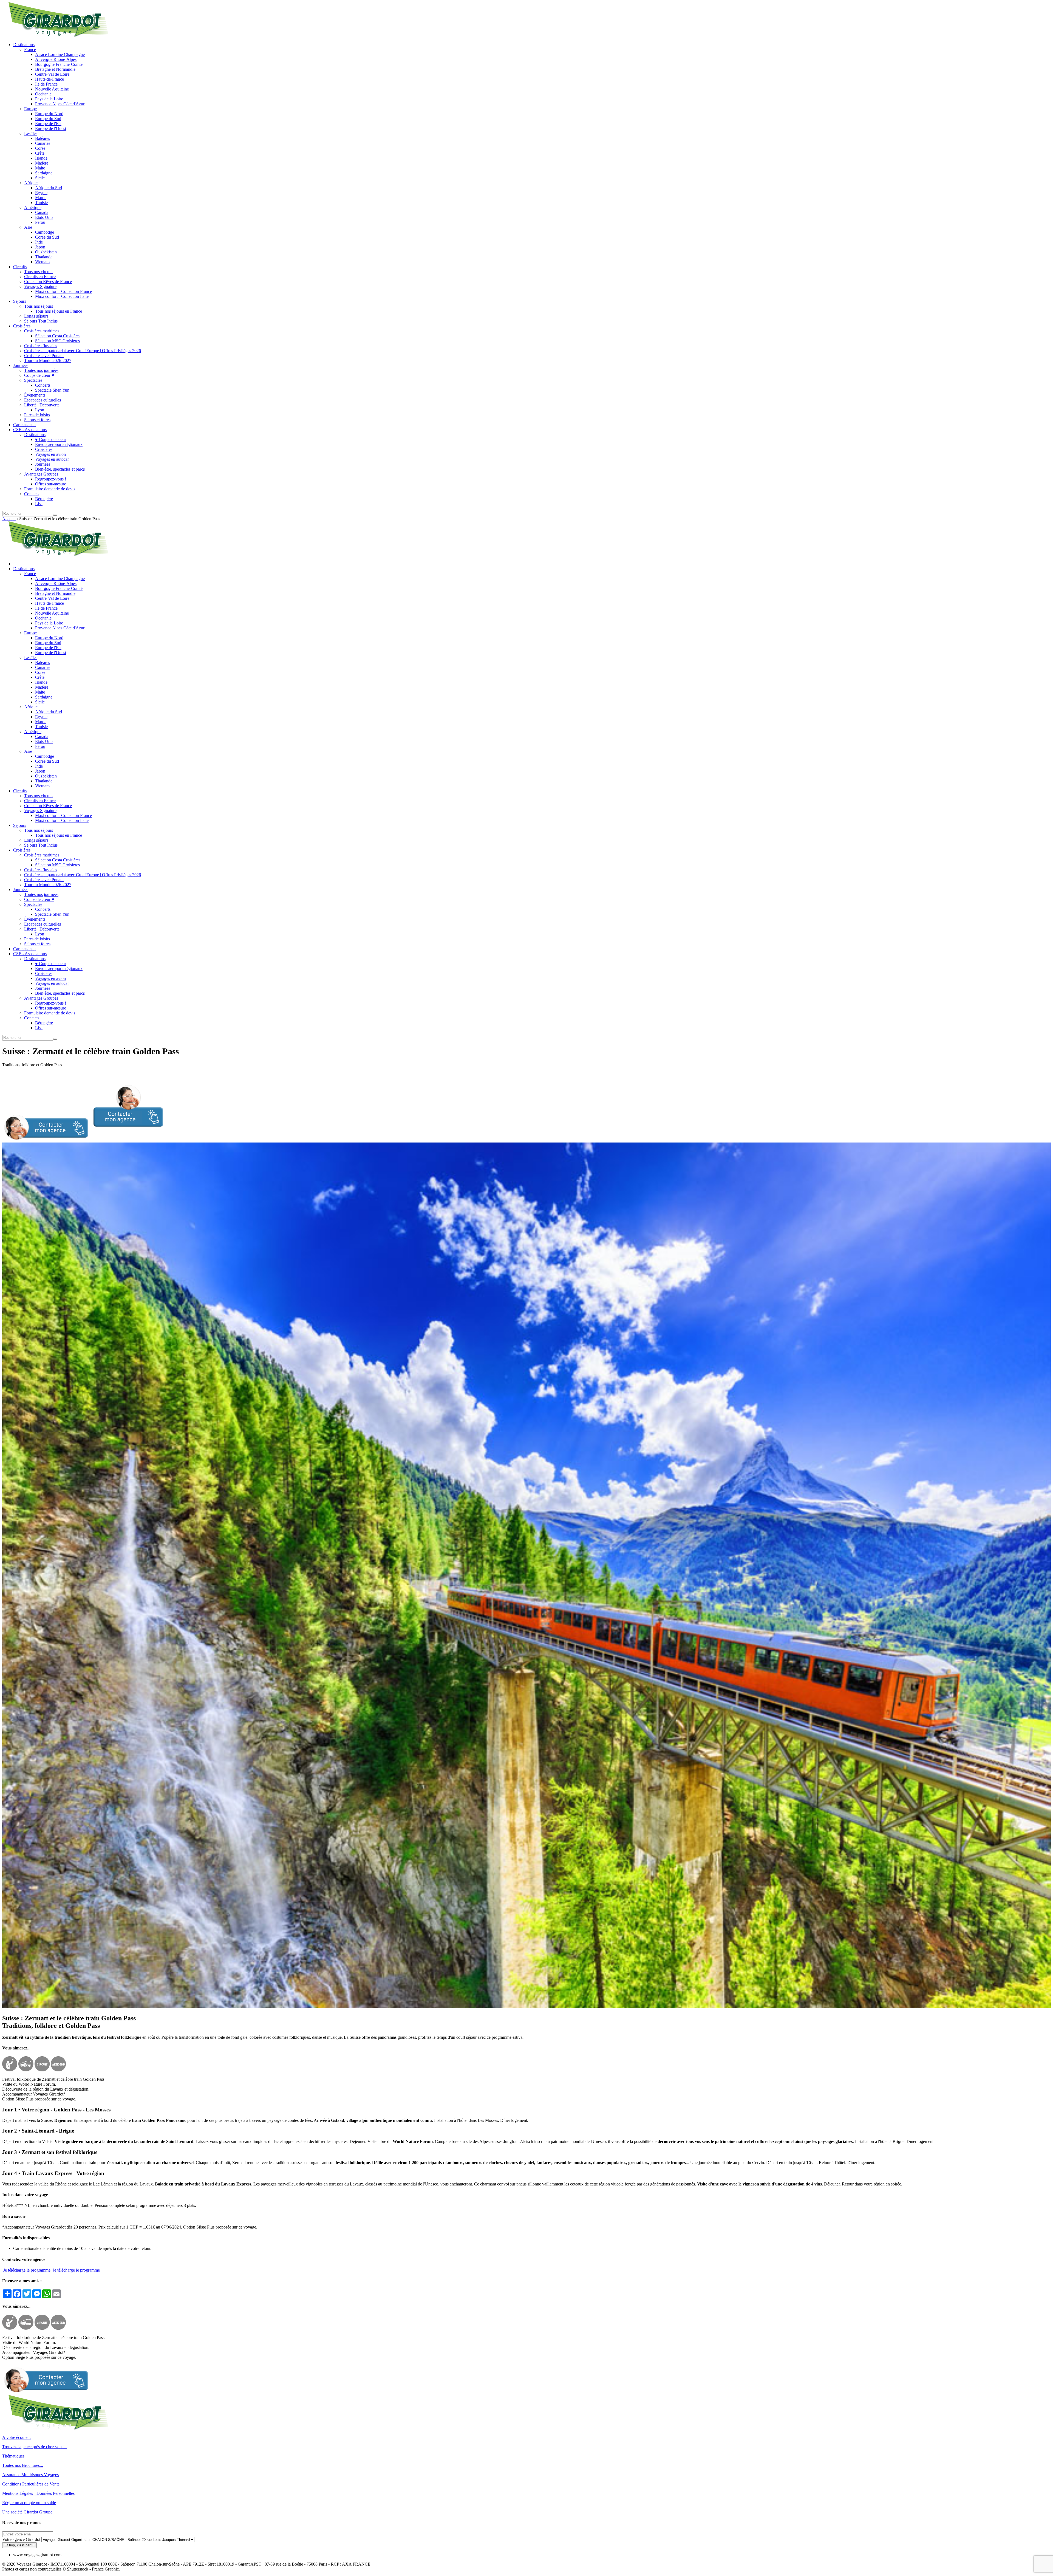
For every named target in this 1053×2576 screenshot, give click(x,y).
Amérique (33, 207)
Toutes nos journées (41, 370)
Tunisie (41, 203)
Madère (42, 163)
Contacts (32, 494)
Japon (40, 247)
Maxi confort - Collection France (63, 291)
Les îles (31, 133)
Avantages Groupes (41, 474)
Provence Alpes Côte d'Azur (60, 104)
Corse (40, 148)
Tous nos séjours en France (59, 311)
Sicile (40, 178)
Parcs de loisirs (37, 415)
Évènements (35, 395)
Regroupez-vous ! (51, 479)
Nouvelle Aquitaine (52, 89)
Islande (41, 158)
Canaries (43, 143)
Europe (30, 109)
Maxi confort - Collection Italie (62, 296)
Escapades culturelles (43, 400)
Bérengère (44, 499)
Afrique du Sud (49, 188)
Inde (39, 242)
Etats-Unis (44, 217)
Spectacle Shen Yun (52, 390)
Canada (42, 212)
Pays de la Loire (49, 99)
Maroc (41, 198)
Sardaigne (44, 173)
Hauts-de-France (49, 79)
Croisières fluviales (41, 346)
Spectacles (33, 380)
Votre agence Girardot (21, 2539)
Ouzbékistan (46, 252)
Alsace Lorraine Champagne (60, 54)
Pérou (40, 222)
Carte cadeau (24, 425)
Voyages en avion (50, 454)
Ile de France (46, 84)
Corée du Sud (47, 237)
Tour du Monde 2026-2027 (48, 360)
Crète (40, 153)
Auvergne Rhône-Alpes (56, 59)
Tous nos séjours (39, 306)
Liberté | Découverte (42, 405)
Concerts (43, 385)
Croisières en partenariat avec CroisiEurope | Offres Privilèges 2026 (83, 351)
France (30, 50)
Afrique (31, 183)
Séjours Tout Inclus (41, 321)
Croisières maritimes (42, 331)
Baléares (43, 138)
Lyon (40, 410)
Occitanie (43, 94)
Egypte (41, 193)
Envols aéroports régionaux (59, 444)
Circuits (20, 267)
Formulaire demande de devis (50, 489)
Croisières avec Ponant (44, 356)
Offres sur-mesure (51, 484)
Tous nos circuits (39, 272)
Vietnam (42, 262)
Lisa (39, 504)
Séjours (20, 301)
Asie (28, 227)
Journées (21, 365)
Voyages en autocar (52, 459)
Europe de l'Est (48, 124)
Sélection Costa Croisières (58, 336)
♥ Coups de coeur (51, 439)
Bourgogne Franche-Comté (59, 64)
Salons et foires (37, 420)
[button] (83, 1140)
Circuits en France (40, 277)
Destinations (24, 45)
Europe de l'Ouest (51, 128)
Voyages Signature (40, 286)
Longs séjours (36, 316)
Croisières (22, 326)
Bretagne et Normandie (55, 69)
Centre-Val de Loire (52, 74)
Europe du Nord (49, 114)
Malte (40, 168)
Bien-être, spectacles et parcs (60, 469)
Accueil (9, 519)
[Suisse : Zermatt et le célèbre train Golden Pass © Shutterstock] (526, 2007)
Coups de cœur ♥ (39, 375)
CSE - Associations (30, 430)
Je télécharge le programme (26, 2270)
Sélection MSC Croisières (57, 341)
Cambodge (45, 232)
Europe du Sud (48, 119)
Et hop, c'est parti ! (19, 2545)
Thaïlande (44, 257)
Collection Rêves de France (48, 282)
